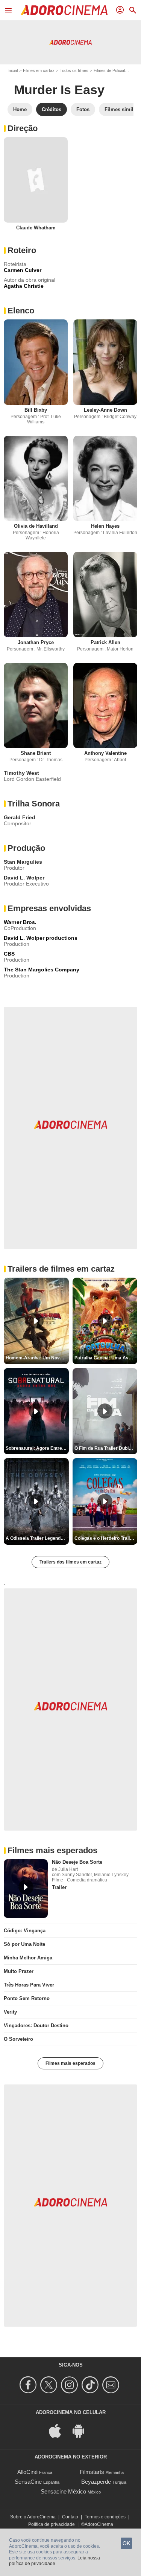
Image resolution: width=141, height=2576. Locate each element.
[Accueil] (64, 10)
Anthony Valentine (105, 753)
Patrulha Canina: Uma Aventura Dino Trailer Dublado (106, 1358)
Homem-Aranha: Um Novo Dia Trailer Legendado (37, 1358)
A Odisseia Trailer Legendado (37, 1538)
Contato (70, 2517)
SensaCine (28, 2482)
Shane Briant (36, 753)
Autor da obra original (30, 280)
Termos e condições (105, 2517)
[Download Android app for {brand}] (82, 2430)
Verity (10, 2012)
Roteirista (15, 264)
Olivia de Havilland (36, 526)
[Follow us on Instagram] (70, 2385)
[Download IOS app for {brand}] (59, 2430)
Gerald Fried (20, 817)
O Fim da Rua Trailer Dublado (105, 1448)
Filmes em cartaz (39, 70)
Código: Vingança (25, 1931)
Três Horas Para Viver (29, 1985)
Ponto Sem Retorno (27, 1998)
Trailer (59, 1887)
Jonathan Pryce (36, 642)
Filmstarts (92, 2472)
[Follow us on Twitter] (50, 2385)
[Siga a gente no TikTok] (91, 2385)
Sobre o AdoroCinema (33, 2517)
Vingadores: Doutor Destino (36, 2026)
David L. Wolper (24, 878)
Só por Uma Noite (24, 1944)
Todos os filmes (74, 70)
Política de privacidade (52, 2524)
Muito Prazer (19, 1971)
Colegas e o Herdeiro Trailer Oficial (106, 1538)
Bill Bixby (36, 410)
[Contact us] (112, 2385)
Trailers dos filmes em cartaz (70, 1562)
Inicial (13, 70)
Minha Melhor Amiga (28, 1958)
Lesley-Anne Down (105, 410)
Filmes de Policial (109, 70)
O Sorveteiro (18, 2039)
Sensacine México (63, 2491)
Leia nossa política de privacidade (55, 2561)
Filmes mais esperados (70, 2063)
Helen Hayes (105, 526)
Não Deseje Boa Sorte (77, 1862)
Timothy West (21, 773)
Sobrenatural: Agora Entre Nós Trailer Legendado (37, 1448)
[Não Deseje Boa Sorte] (26, 1889)
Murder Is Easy (59, 90)
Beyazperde (96, 2482)
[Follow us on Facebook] (29, 2385)
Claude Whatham (36, 228)
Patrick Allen (105, 642)
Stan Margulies (23, 862)
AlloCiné (27, 2472)
